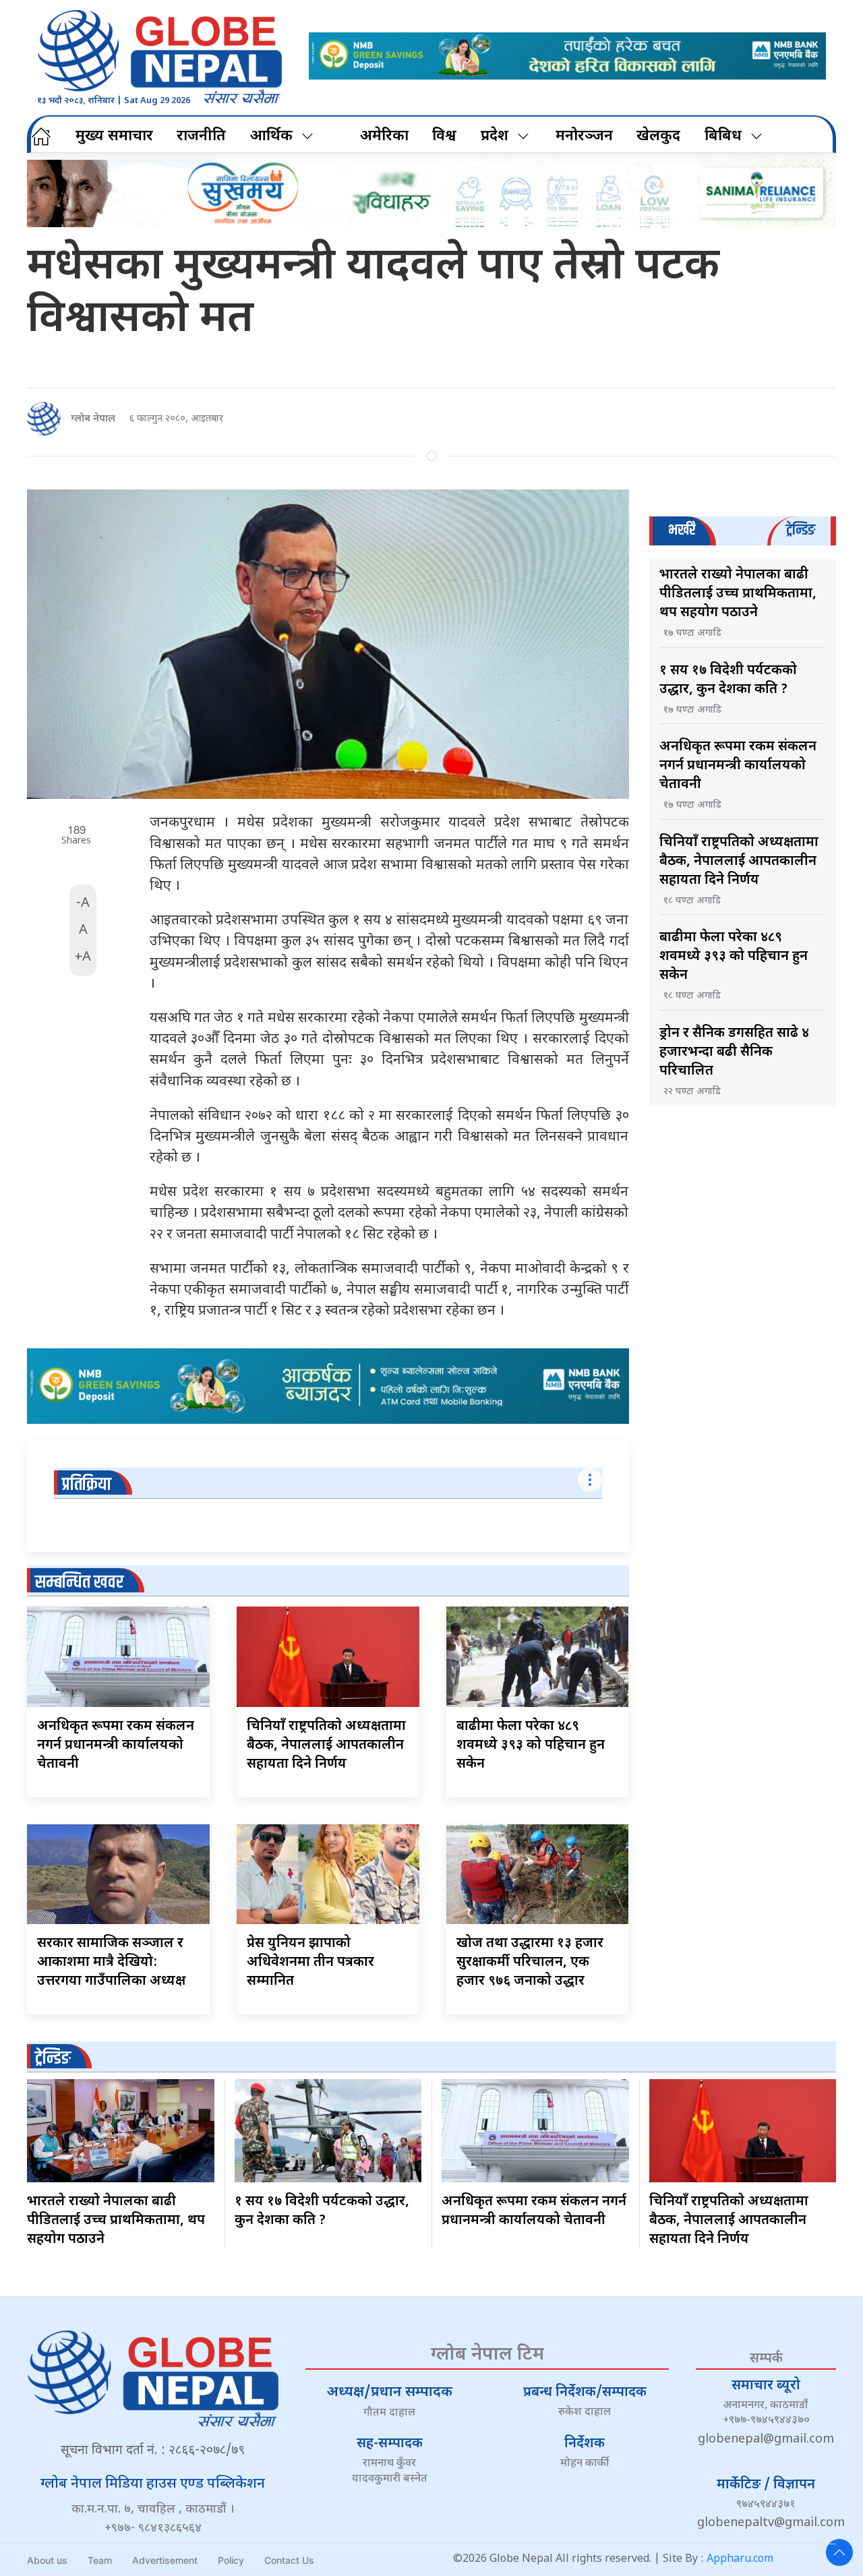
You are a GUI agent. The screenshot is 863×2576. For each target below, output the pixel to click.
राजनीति (201, 137)
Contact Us (289, 2560)
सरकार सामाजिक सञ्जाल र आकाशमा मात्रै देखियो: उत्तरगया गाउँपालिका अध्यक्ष (111, 1963)
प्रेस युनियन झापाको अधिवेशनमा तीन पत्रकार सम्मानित (310, 1963)
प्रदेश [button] (495, 137)
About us (47, 2560)
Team (100, 2560)
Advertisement (165, 2560)
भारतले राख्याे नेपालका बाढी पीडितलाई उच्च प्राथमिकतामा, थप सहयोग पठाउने (738, 594)
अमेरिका (384, 137)
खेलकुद (658, 137)
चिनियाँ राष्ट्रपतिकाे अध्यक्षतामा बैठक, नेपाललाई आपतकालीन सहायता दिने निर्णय (326, 1745)
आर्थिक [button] (271, 137)
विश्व (444, 137)
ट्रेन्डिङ (53, 2059)
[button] (839, 2552)
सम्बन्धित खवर (79, 1583)
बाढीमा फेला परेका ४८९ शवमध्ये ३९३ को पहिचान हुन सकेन (531, 1745)
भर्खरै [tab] (682, 530)
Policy (231, 2560)
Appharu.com (740, 2559)
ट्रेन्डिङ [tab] (801, 530)
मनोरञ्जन (584, 137)
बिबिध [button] (723, 137)
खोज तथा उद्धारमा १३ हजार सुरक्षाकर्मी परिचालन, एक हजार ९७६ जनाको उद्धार (530, 1963)
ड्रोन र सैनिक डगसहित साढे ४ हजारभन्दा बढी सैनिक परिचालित (734, 1052)
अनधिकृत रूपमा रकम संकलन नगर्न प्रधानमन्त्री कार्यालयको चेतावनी (116, 1745)
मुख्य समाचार (114, 137)
